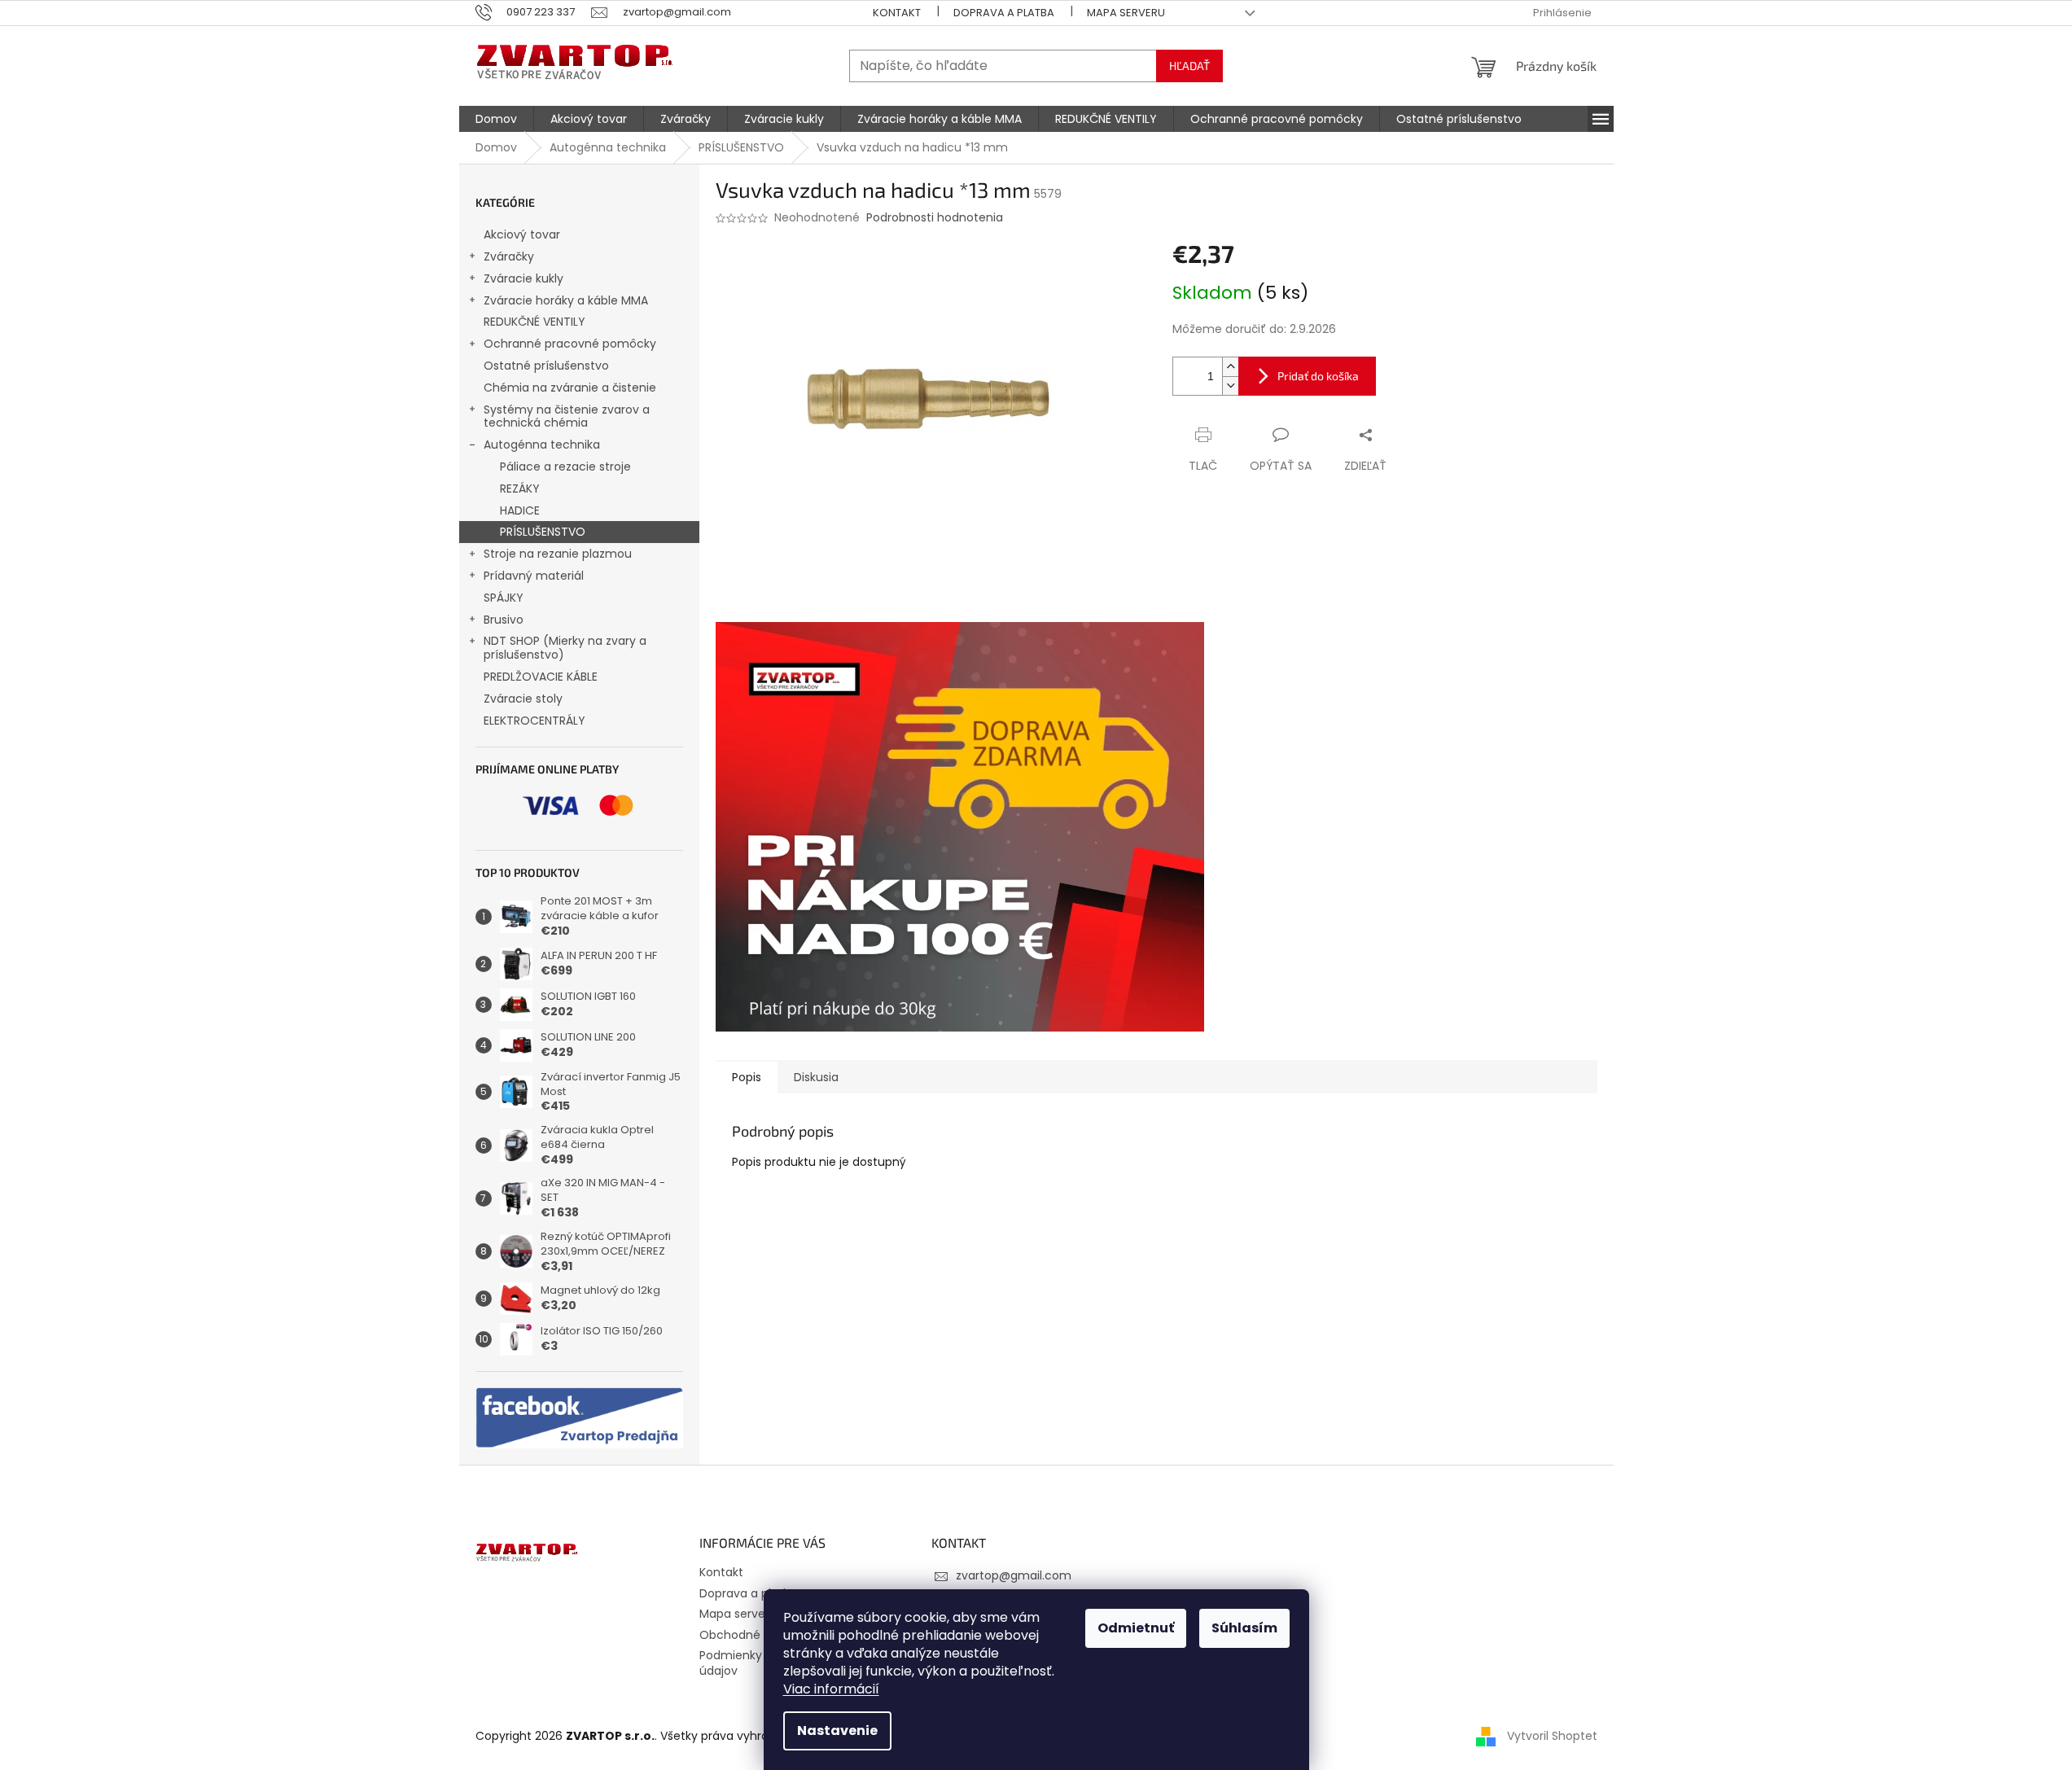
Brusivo (504, 620)
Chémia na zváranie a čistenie (570, 388)
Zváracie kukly (523, 278)
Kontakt (897, 13)
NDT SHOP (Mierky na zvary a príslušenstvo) (565, 648)
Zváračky (509, 256)
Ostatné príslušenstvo (546, 366)
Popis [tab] (747, 1077)
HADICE (520, 510)
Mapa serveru (1126, 13)
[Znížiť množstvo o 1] (1230, 386)
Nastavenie (837, 1731)
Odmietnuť (1136, 1628)
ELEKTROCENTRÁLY (534, 721)
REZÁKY (520, 489)
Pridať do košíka (1318, 376)
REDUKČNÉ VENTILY (534, 322)
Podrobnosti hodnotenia (935, 218)
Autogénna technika (542, 445)
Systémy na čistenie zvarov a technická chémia (567, 416)
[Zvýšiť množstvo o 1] (1230, 367)
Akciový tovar (522, 234)
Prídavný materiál (534, 576)
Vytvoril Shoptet (1552, 1736)
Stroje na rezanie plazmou (558, 554)
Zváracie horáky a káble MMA (566, 300)
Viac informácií (831, 1689)
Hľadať (1189, 66)
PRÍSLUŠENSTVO (543, 532)
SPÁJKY (504, 598)
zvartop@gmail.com (1014, 1575)
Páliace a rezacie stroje (565, 467)
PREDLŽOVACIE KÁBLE (541, 677)
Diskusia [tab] (816, 1077)
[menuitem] (496, 119)
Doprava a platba (1004, 13)
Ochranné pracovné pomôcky (570, 344)
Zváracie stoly (523, 699)
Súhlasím (1244, 1628)
